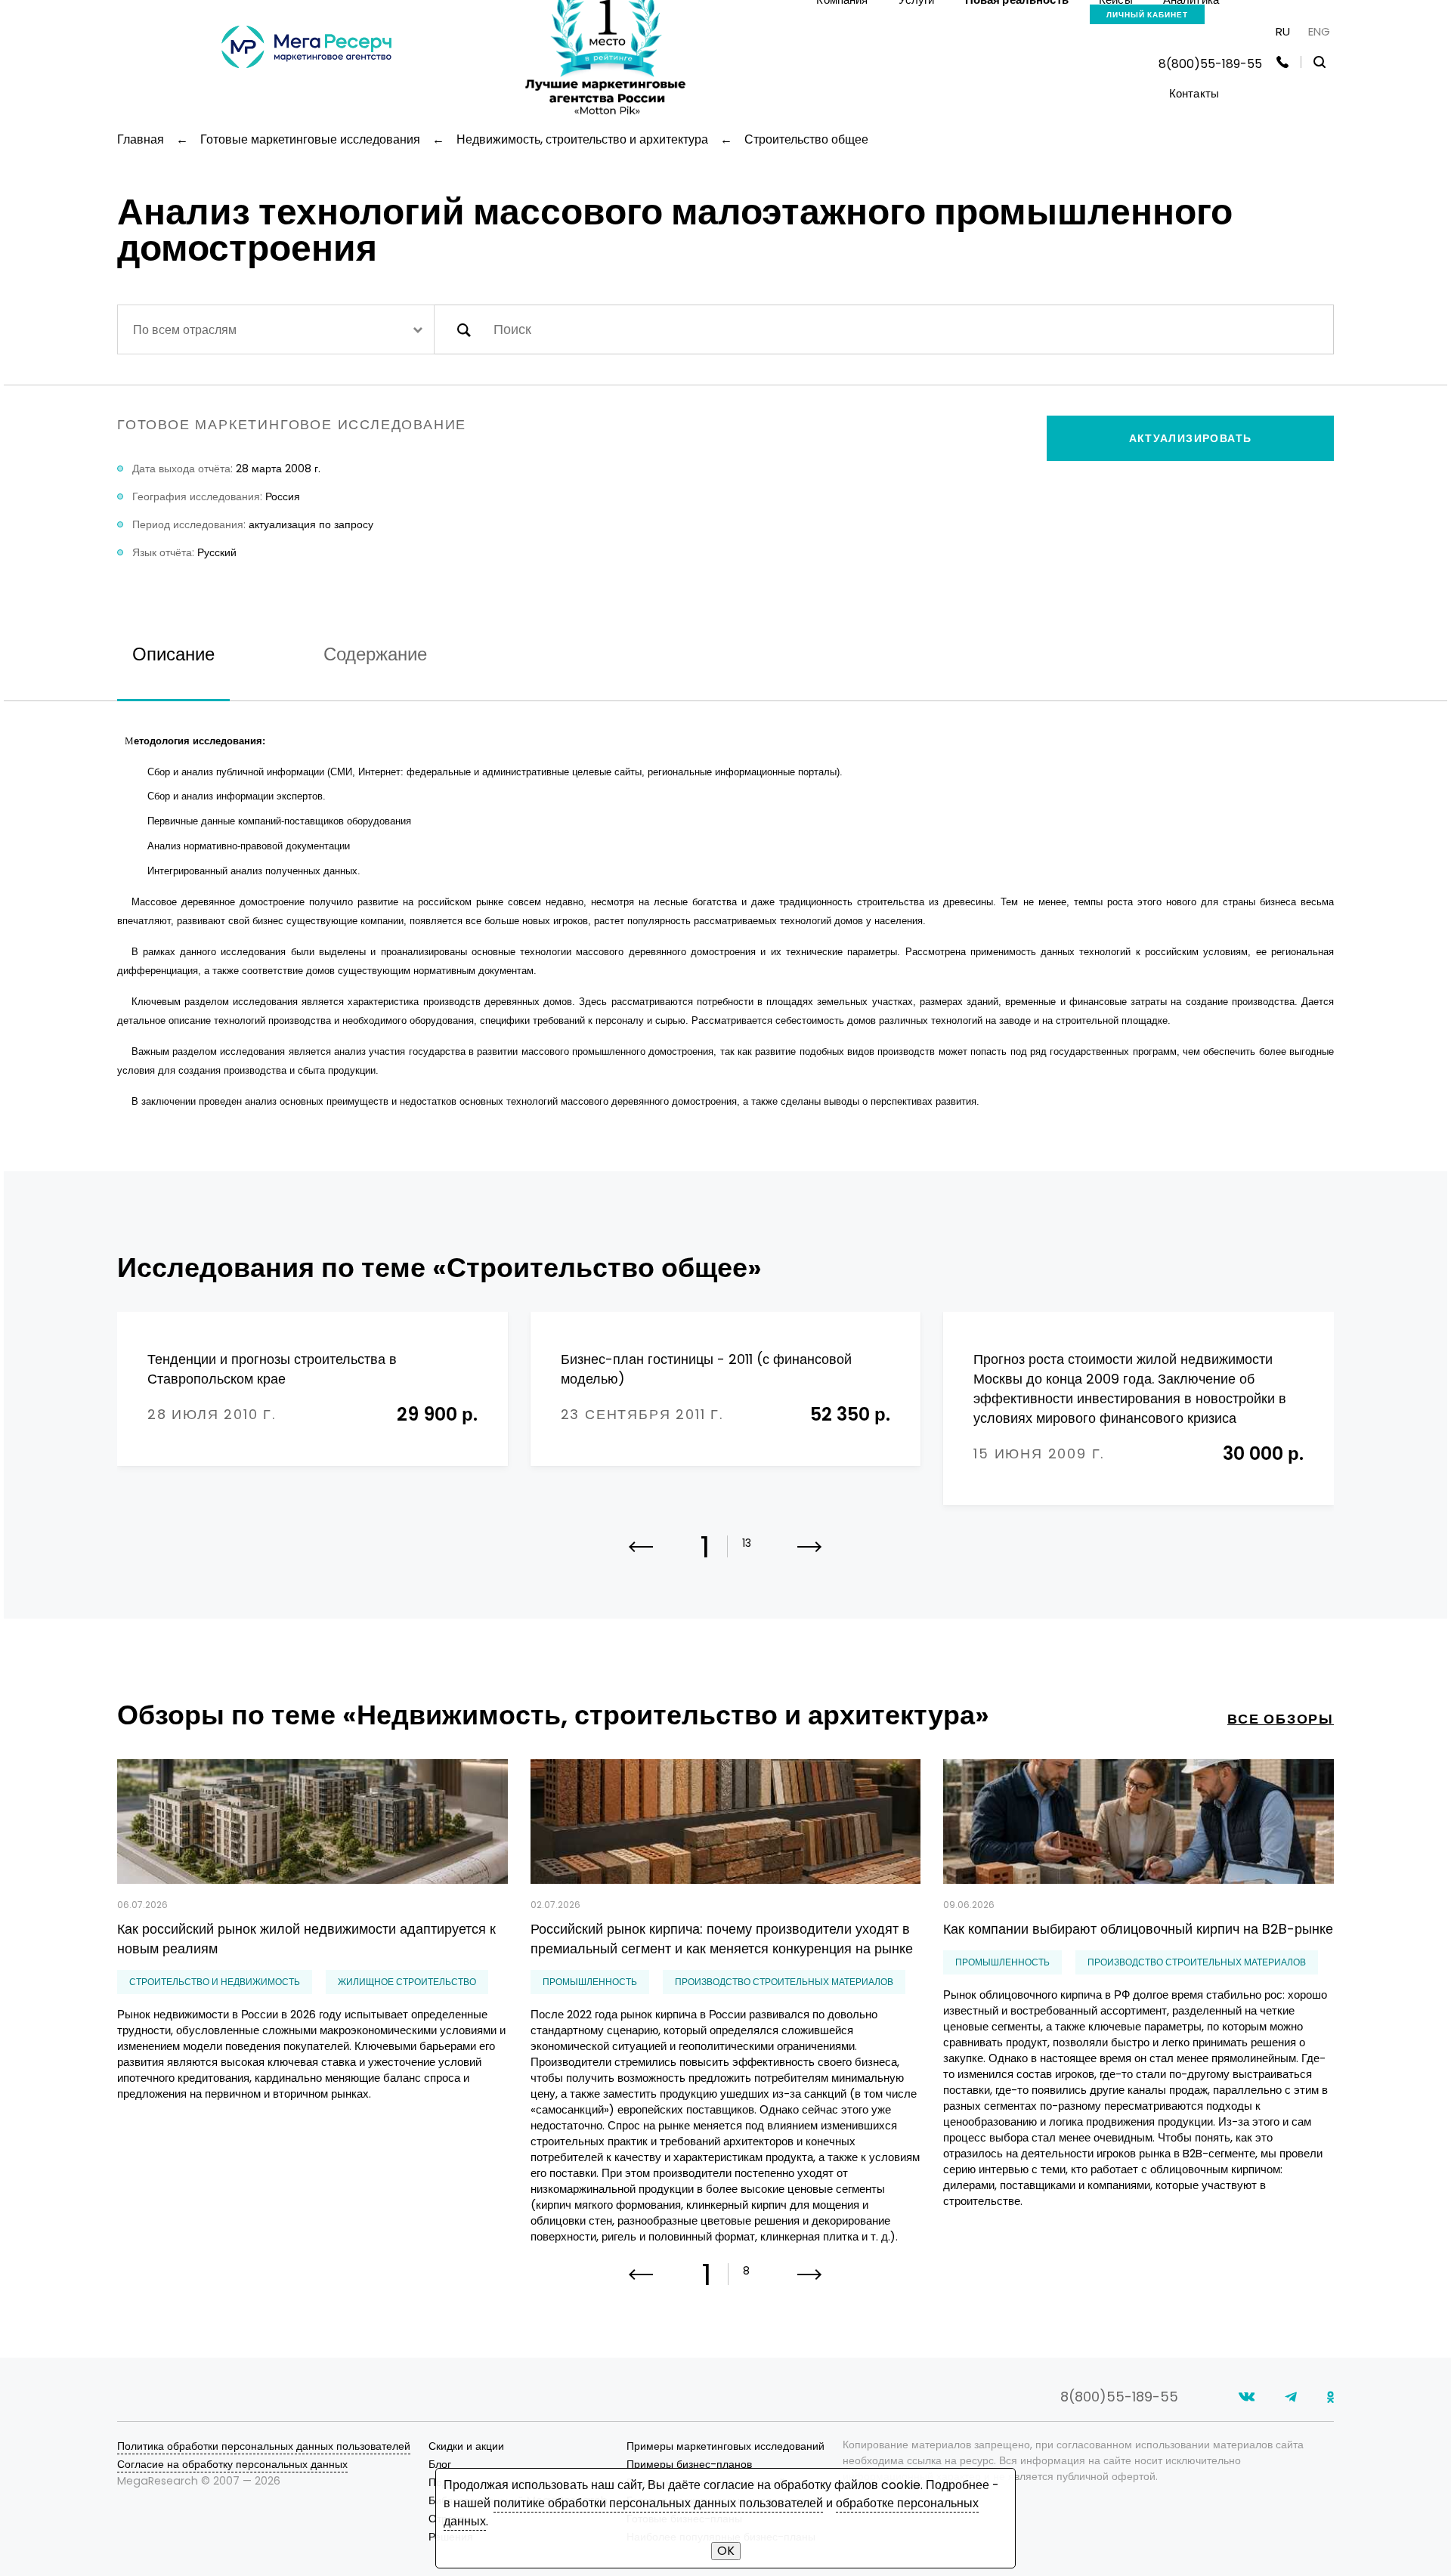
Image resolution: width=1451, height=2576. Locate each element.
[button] (810, 1557)
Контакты (1194, 93)
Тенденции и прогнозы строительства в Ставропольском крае (272, 1369)
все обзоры (1281, 1719)
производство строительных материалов (784, 1982)
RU (1283, 31)
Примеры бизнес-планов (689, 2464)
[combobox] (276, 329)
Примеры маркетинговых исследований (725, 2446)
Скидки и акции (466, 2446)
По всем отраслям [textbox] (185, 330)
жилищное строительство (407, 1982)
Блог (440, 2464)
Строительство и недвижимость (215, 1982)
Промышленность (590, 1982)
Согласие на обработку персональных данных (232, 2464)
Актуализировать (1191, 438)
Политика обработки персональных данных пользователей (264, 2446)
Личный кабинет (1147, 15)
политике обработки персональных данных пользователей (658, 2503)
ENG (1319, 31)
